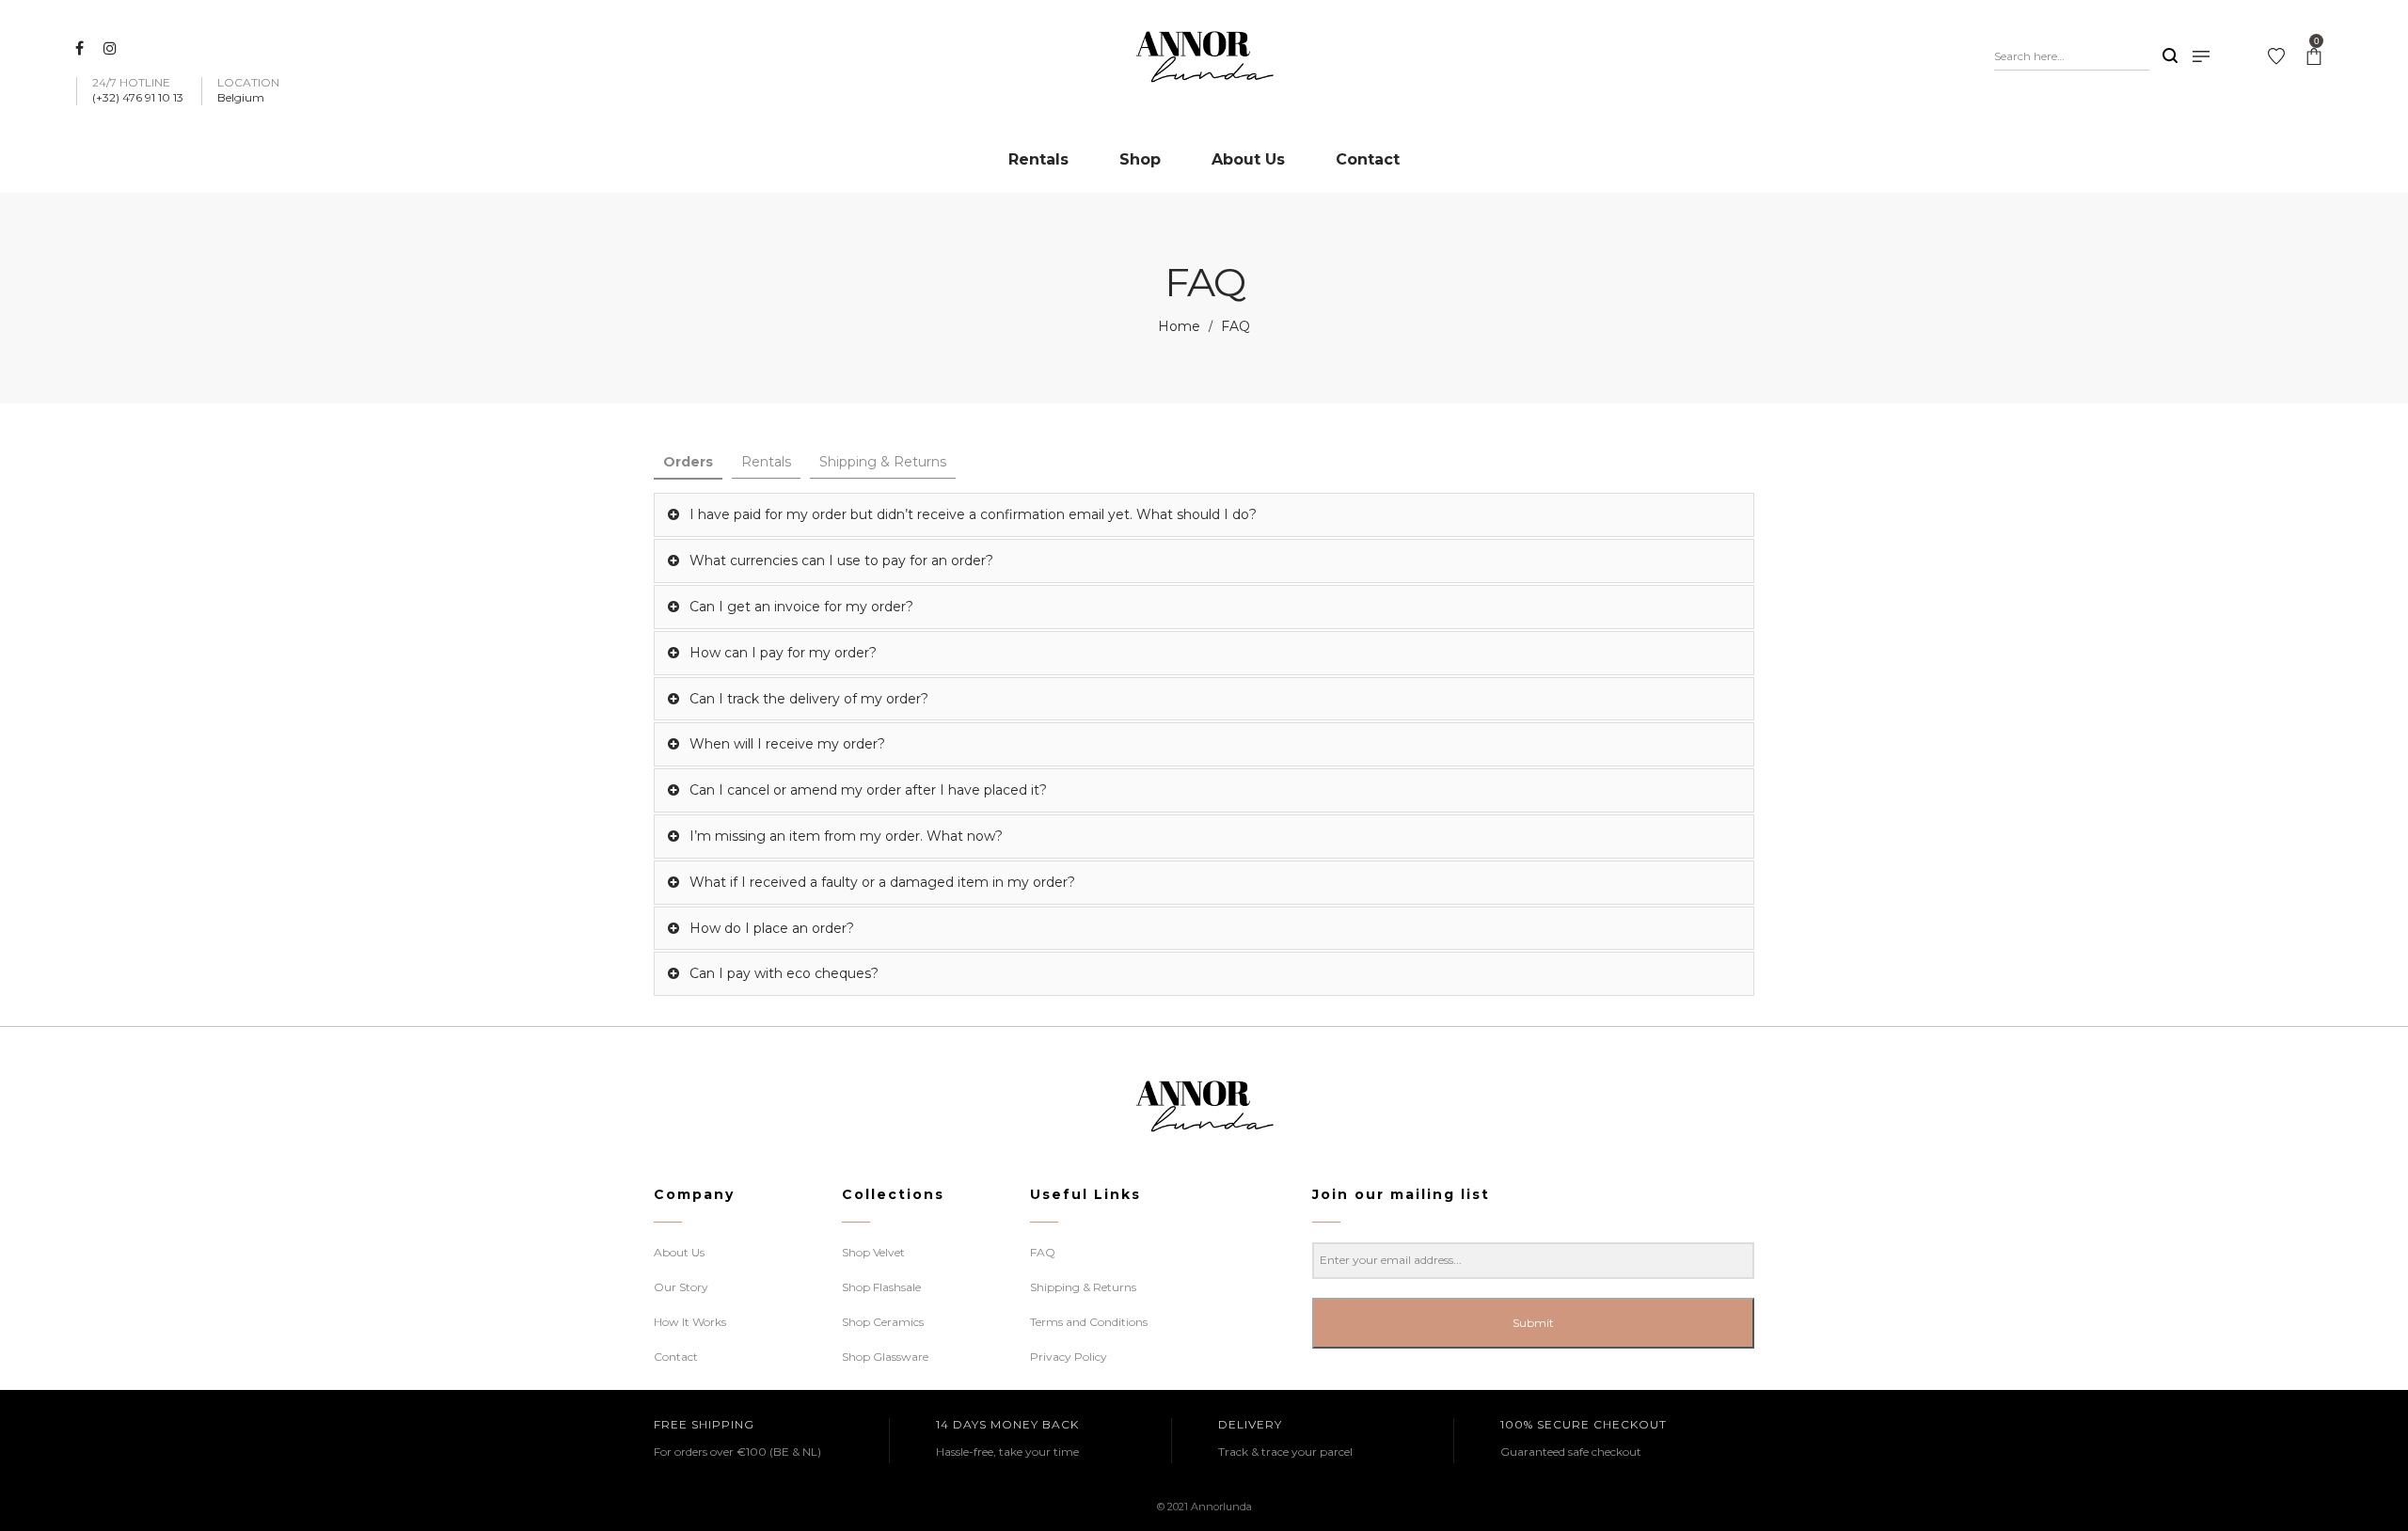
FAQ (1043, 1252)
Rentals (766, 462)
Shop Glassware (885, 1357)
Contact (676, 1357)
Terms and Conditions (1089, 1322)
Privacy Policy (1069, 1357)
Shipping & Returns (883, 462)
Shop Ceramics (883, 1322)
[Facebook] (82, 48)
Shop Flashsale (881, 1287)
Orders (688, 462)
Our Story (681, 1287)
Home (1179, 326)
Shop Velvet (873, 1252)
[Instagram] (112, 48)
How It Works (690, 1322)
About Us (679, 1252)
